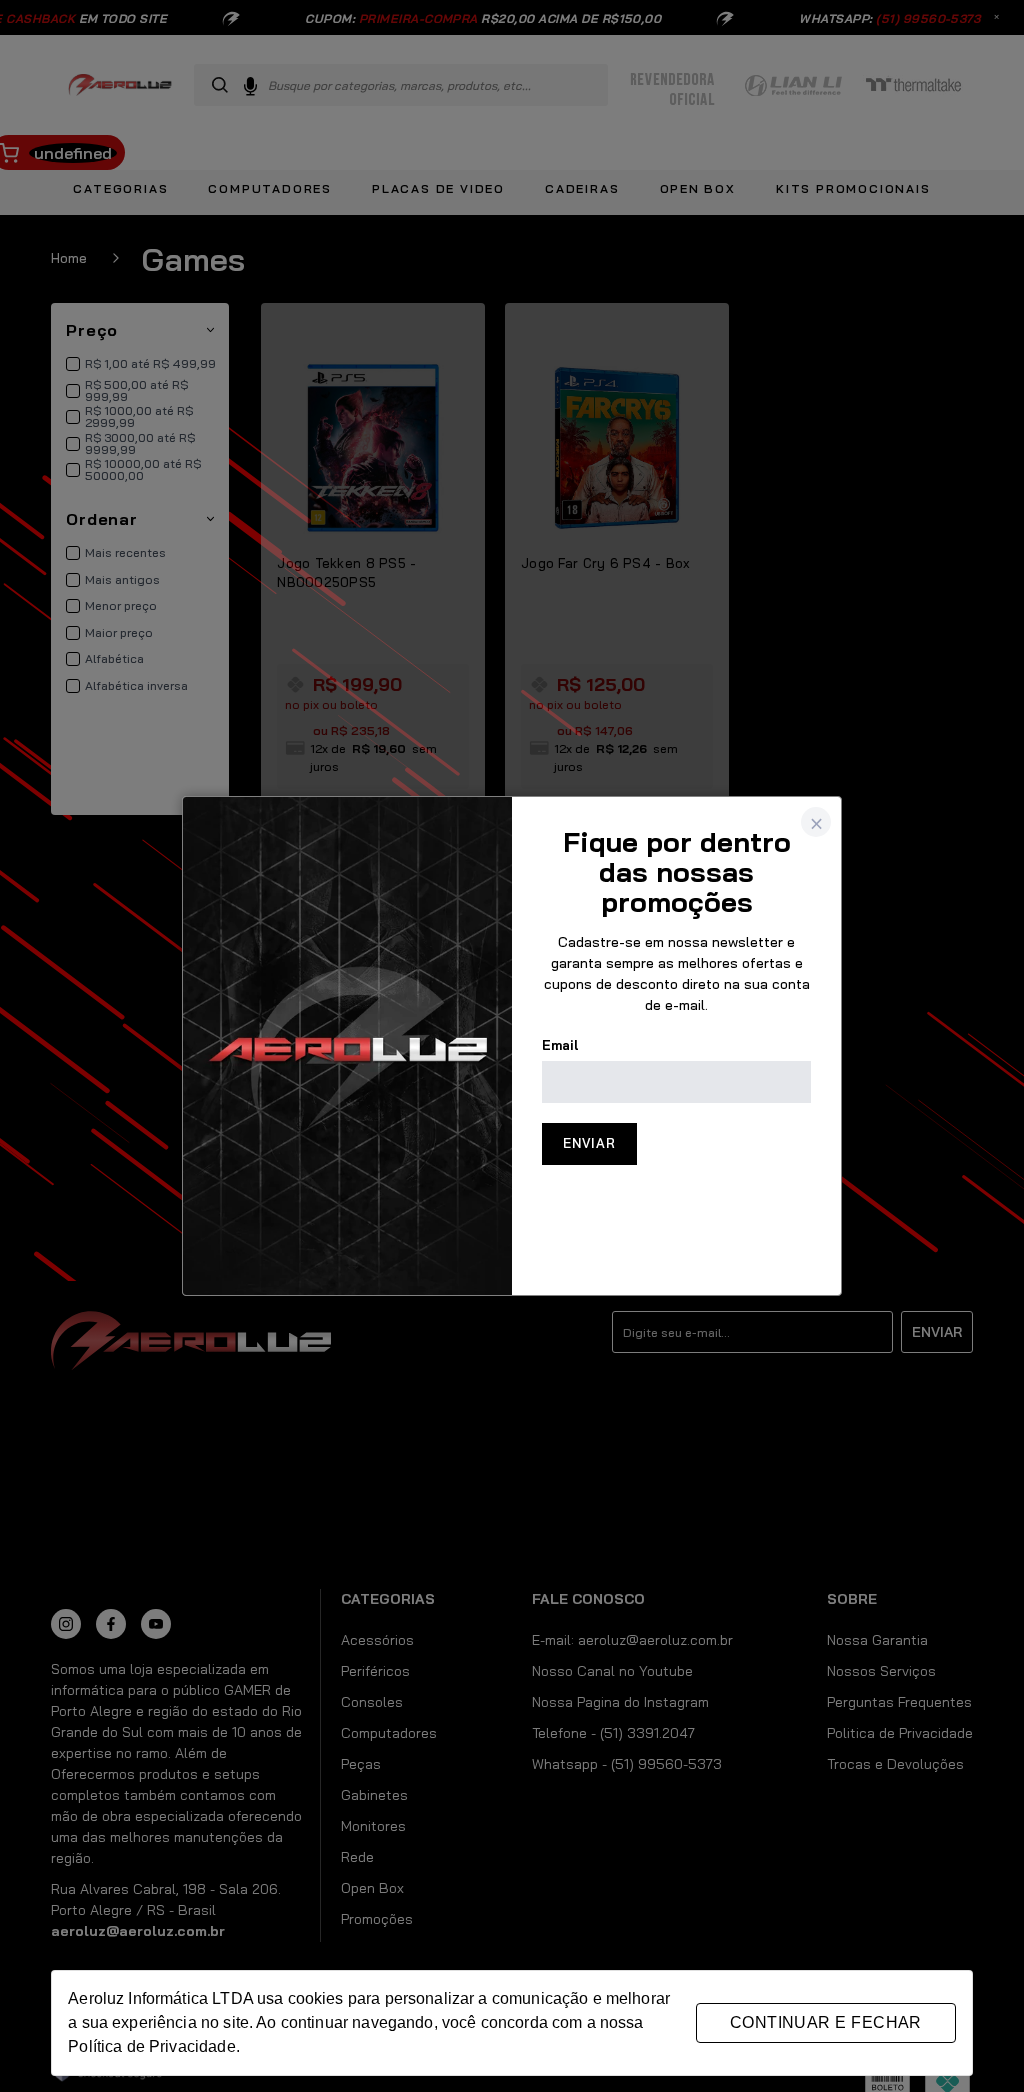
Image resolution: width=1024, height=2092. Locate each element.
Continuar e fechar (826, 2022)
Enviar (589, 1143)
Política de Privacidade (151, 2046)
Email (560, 1045)
